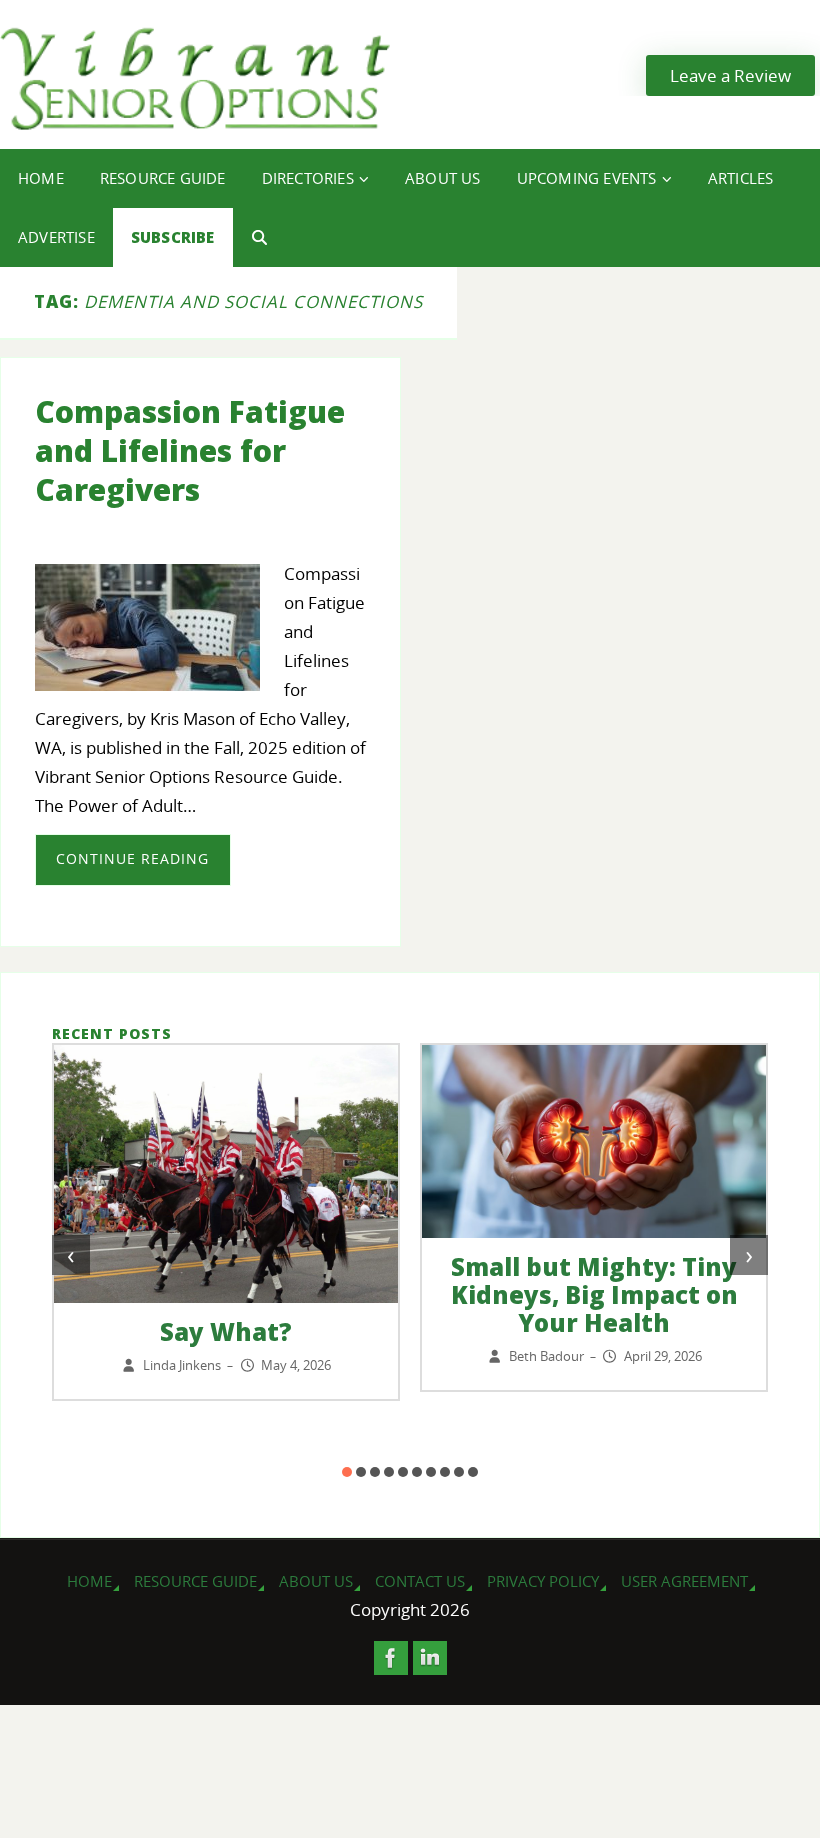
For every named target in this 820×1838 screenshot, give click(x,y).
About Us (316, 1581)
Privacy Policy (543, 1581)
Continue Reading (132, 858)
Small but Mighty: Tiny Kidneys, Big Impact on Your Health (594, 1294)
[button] (347, 1472)
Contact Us (420, 1581)
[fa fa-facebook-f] (391, 1658)
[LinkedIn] (430, 1658)
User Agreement (684, 1581)
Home (89, 1581)
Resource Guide (195, 1581)
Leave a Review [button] (730, 75)
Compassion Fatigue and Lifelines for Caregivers (190, 450)
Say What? (226, 1331)
